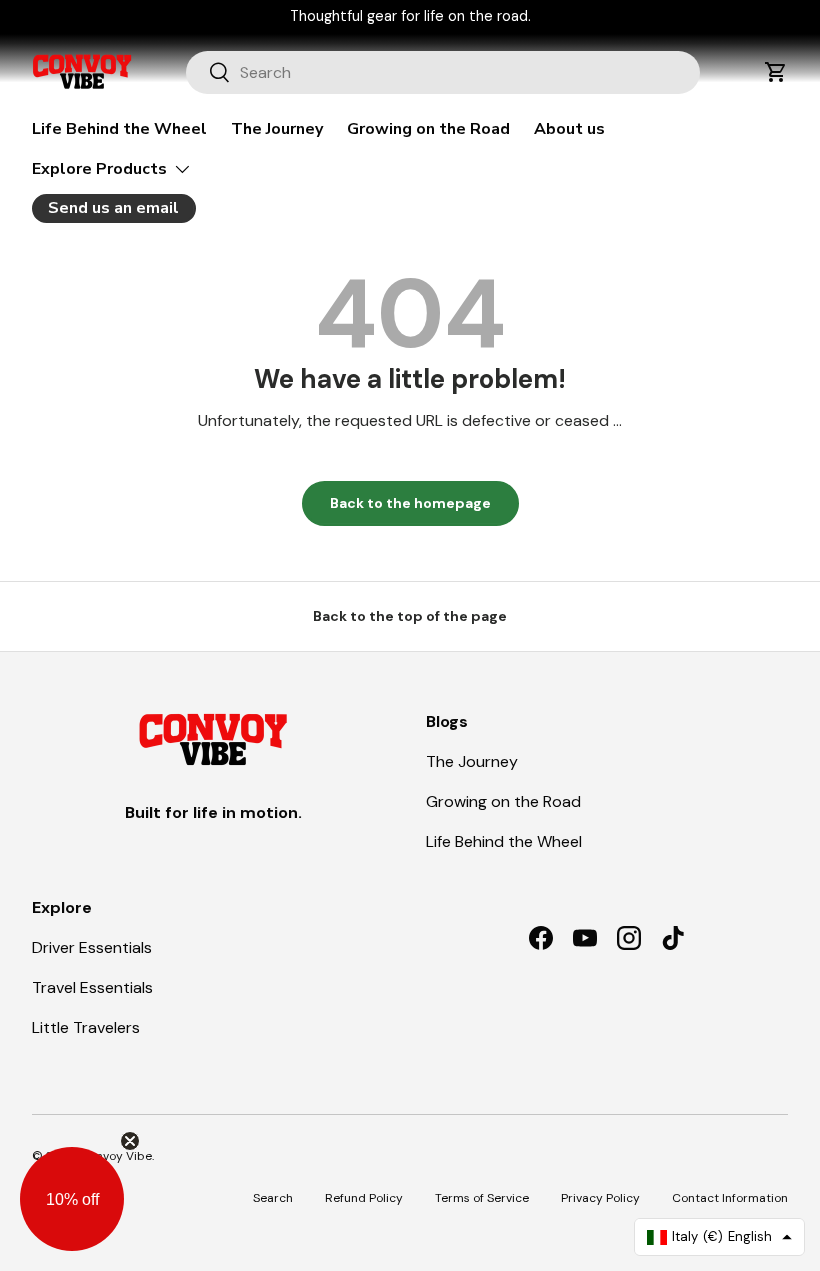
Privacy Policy (600, 1198)
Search (273, 1198)
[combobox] (443, 72)
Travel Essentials (92, 987)
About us (569, 129)
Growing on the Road (428, 129)
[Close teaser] (130, 1141)
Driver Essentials (92, 947)
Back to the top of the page (410, 616)
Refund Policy (364, 1198)
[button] (776, 72)
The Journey (277, 129)
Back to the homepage (410, 503)
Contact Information (730, 1198)
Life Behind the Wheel (119, 129)
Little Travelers (86, 1027)
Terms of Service (482, 1198)
